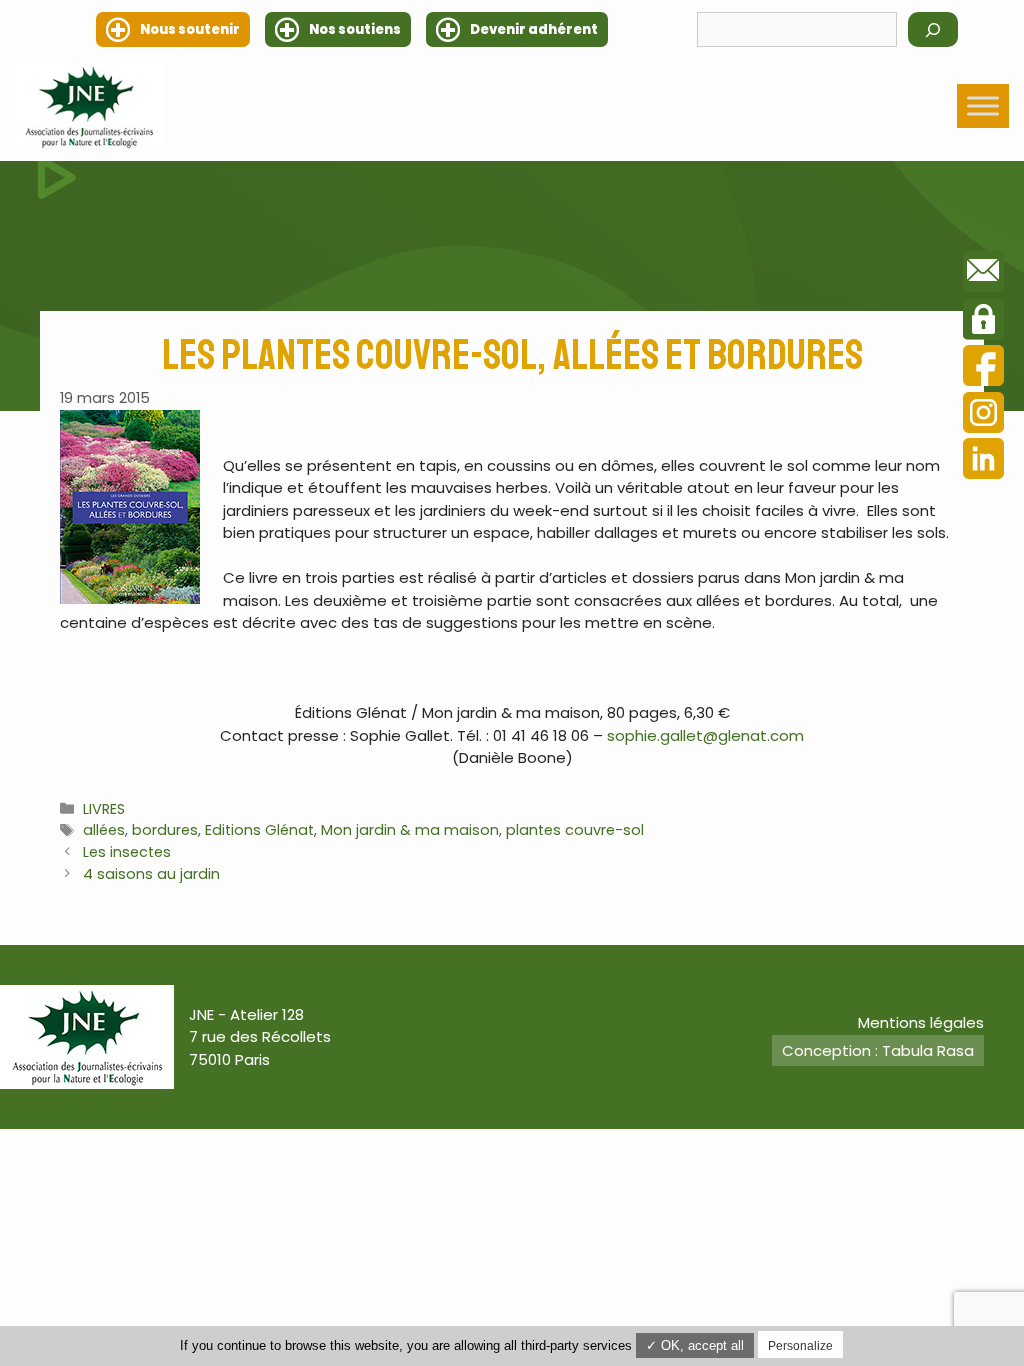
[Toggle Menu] (983, 106)
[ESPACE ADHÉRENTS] (983, 322)
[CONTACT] (983, 274)
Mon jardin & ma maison (410, 830)
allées (104, 830)
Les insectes (127, 852)
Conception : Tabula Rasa (878, 1050)
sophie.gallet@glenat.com (705, 735)
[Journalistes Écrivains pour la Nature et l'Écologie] (89, 106)
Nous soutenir (190, 29)
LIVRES (104, 809)
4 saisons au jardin (151, 874)
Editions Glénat (259, 830)
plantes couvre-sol (575, 830)
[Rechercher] (933, 29)
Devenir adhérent (534, 29)
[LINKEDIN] (983, 461)
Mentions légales (921, 1022)
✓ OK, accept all (695, 1345)
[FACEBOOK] (983, 368)
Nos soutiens (355, 29)
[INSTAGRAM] (983, 415)
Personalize (800, 1346)
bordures (165, 830)
